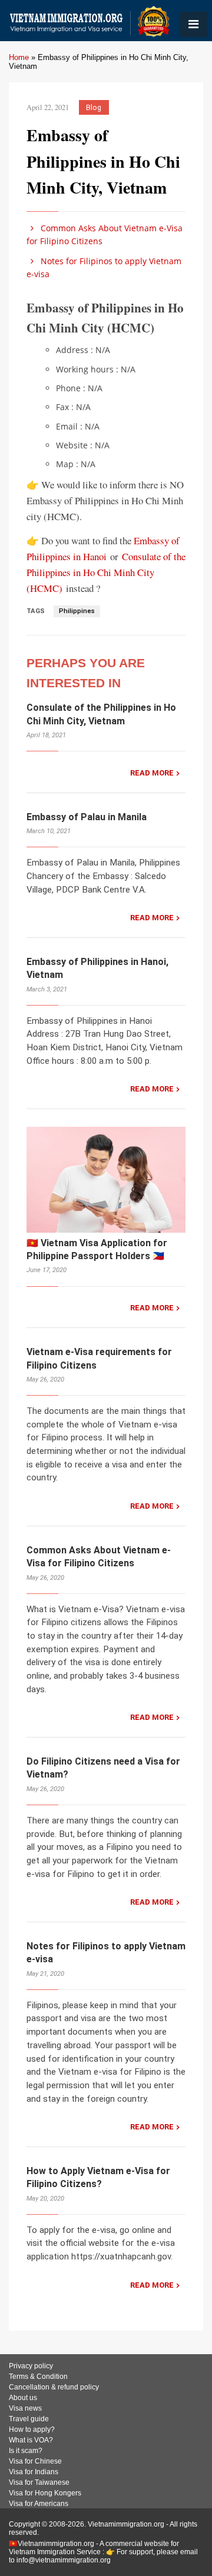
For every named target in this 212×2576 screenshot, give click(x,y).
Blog (94, 107)
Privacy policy (31, 2366)
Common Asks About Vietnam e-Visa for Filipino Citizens (105, 234)
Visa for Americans (39, 2504)
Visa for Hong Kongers (45, 2493)
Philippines (77, 611)
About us (23, 2398)
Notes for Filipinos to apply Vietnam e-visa (104, 267)
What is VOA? (31, 2440)
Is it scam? (26, 2451)
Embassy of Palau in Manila (87, 817)
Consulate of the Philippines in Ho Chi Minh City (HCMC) (106, 572)
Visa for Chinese (35, 2461)
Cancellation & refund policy (54, 2387)
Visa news (25, 2408)
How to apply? (32, 2429)
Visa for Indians (34, 2472)
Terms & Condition (38, 2377)
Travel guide (29, 2419)
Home (19, 57)
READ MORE (152, 773)
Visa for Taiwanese (39, 2482)
